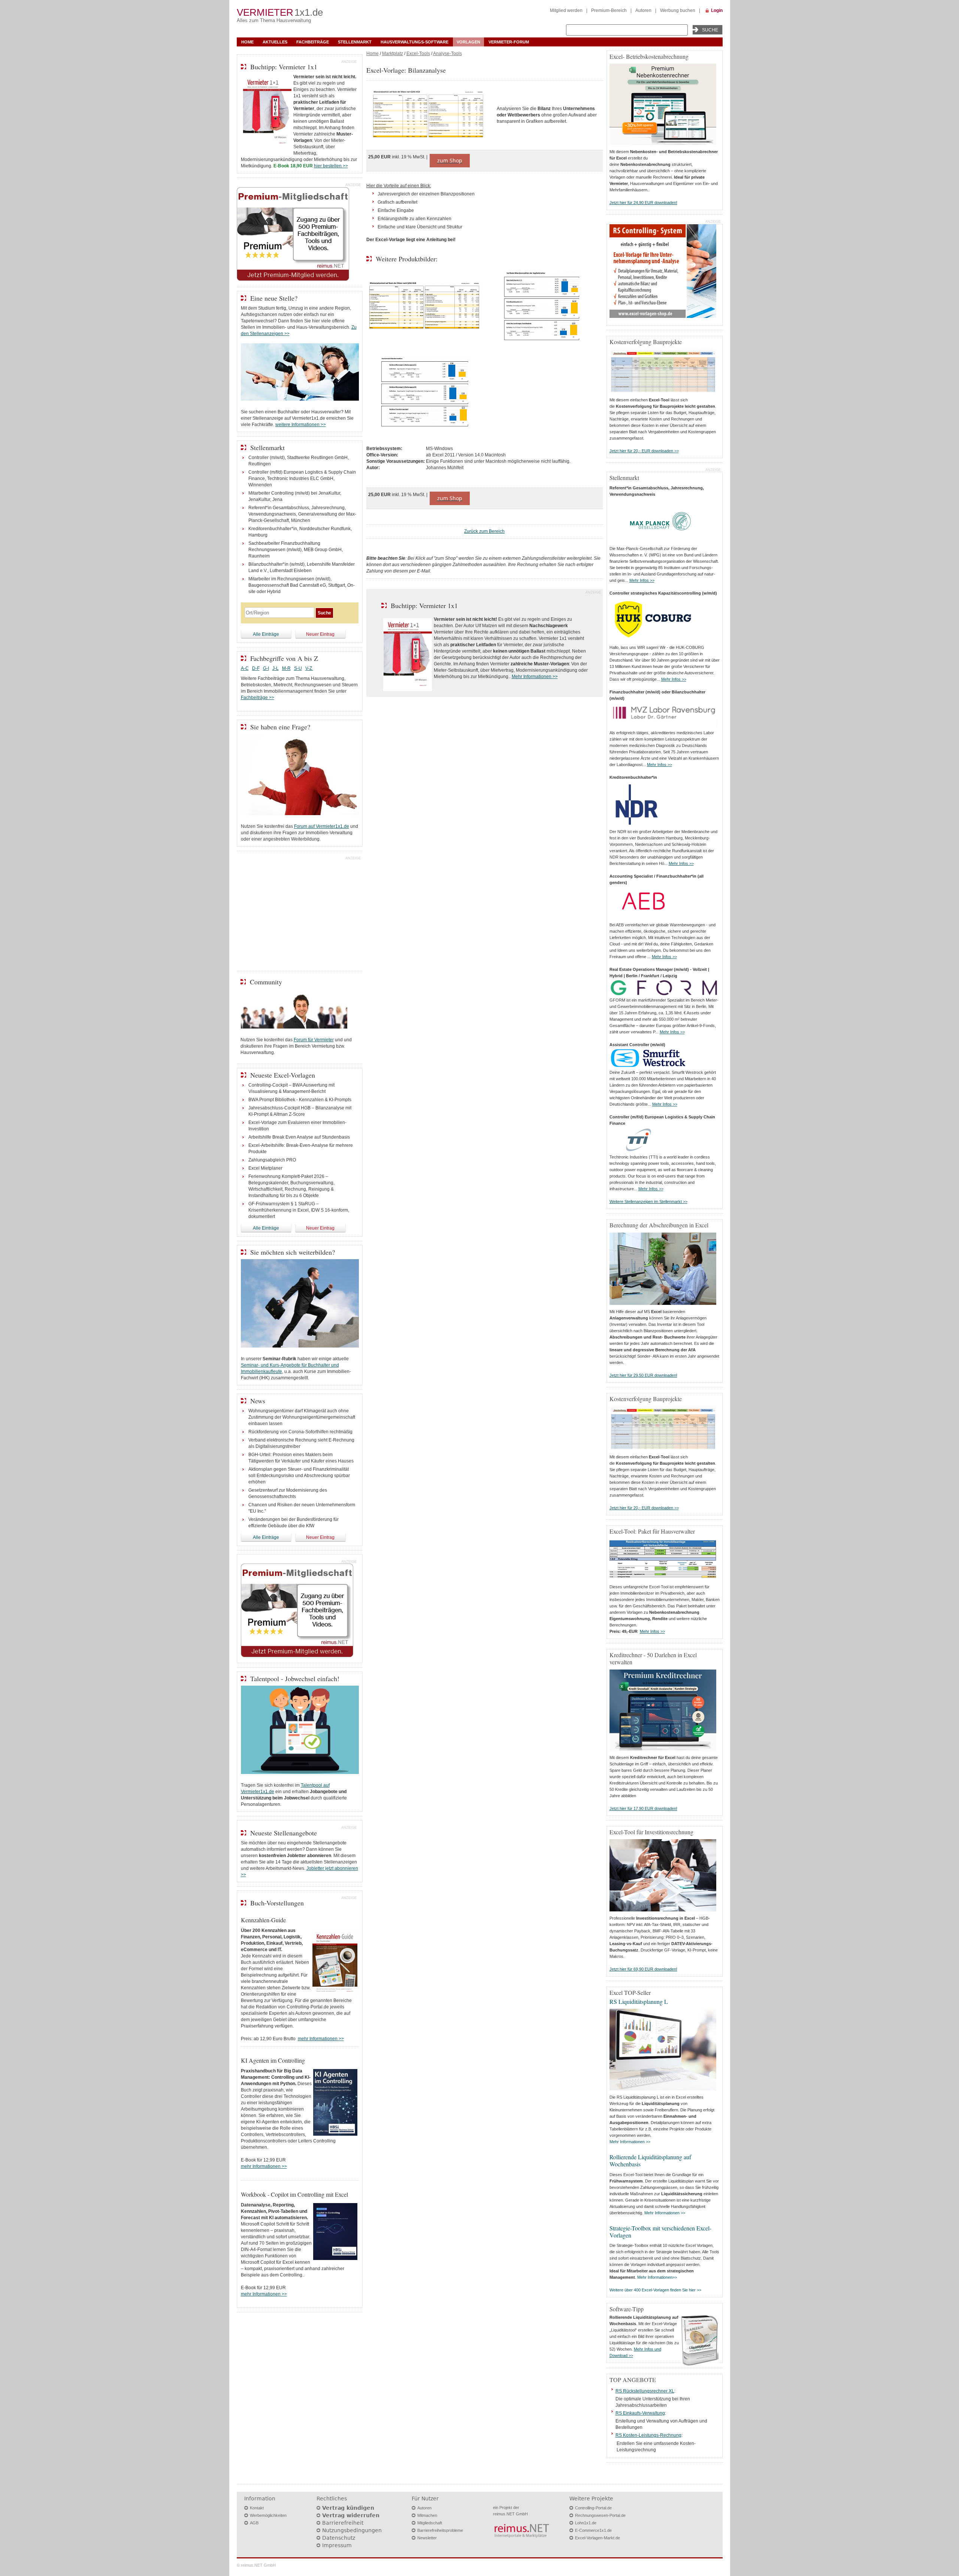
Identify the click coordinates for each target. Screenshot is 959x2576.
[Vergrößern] (429, 115)
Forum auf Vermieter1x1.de (322, 826)
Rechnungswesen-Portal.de (600, 2515)
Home (247, 42)
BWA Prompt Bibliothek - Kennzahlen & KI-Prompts (300, 1100)
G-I (266, 668)
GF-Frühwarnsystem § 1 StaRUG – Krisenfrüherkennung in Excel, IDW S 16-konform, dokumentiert (299, 1210)
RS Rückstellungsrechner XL (645, 2391)
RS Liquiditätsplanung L (639, 2001)
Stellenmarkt (355, 42)
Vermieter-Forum (509, 42)
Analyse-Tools (447, 54)
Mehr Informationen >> (535, 677)
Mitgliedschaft (430, 2523)
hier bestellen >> (331, 166)
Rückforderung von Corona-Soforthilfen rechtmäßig (300, 1432)
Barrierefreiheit (343, 2523)
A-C (245, 668)
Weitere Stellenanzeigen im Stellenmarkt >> (648, 1202)
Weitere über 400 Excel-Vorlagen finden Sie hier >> (655, 2290)
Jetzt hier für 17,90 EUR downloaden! (643, 1808)
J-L (276, 668)
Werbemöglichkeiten (268, 2515)
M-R (286, 668)
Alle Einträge (266, 634)
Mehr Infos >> (642, 580)
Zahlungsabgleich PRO (272, 1160)
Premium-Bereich (609, 10)
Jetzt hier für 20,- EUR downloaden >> (644, 451)
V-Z (309, 668)
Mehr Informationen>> (657, 2277)
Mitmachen (427, 2515)
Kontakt (257, 2508)
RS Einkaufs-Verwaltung (640, 2413)
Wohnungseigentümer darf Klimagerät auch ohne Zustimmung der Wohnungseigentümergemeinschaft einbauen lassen (302, 1417)
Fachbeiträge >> (258, 698)
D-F (256, 668)
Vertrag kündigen (348, 2508)
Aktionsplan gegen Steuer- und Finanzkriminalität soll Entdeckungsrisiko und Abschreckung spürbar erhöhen (299, 1476)
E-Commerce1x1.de (593, 2530)
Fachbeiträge (313, 42)
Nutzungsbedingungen (352, 2530)
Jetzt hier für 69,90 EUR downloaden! (643, 1969)
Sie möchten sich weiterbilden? (293, 1252)
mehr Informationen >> (321, 2039)
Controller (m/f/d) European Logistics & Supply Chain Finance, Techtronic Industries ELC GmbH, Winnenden (302, 479)
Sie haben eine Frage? (280, 727)
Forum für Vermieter (314, 1040)
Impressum (337, 2545)
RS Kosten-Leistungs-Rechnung (648, 2435)
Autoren (643, 10)
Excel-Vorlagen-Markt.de (598, 2538)
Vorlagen (468, 42)
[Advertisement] (300, 912)
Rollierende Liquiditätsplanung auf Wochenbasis (650, 2160)
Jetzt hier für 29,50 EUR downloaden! (643, 1375)
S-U (298, 668)
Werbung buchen (678, 10)
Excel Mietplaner (265, 1168)
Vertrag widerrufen (351, 2515)
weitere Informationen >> (301, 425)
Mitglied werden (566, 10)
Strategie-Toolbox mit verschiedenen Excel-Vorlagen (660, 2232)
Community (266, 982)
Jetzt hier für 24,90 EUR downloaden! (643, 203)
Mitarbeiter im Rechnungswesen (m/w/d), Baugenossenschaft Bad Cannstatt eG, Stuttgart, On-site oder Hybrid (302, 585)
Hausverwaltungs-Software (415, 42)
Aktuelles (275, 42)
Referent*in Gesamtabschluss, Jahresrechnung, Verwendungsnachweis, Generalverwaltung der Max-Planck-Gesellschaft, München (302, 514)
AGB (254, 2523)
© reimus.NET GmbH (256, 2565)
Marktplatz (393, 54)
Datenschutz (339, 2538)
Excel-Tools (418, 54)
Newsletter (427, 2538)
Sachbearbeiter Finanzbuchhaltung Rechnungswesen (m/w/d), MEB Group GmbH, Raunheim (296, 550)
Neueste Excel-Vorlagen (283, 1075)
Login (717, 10)
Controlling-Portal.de (593, 2508)
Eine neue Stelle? (274, 298)
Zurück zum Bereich (484, 531)
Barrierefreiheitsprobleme (440, 2530)
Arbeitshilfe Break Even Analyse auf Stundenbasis (299, 1137)
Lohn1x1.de (586, 2523)
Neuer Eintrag (320, 634)
